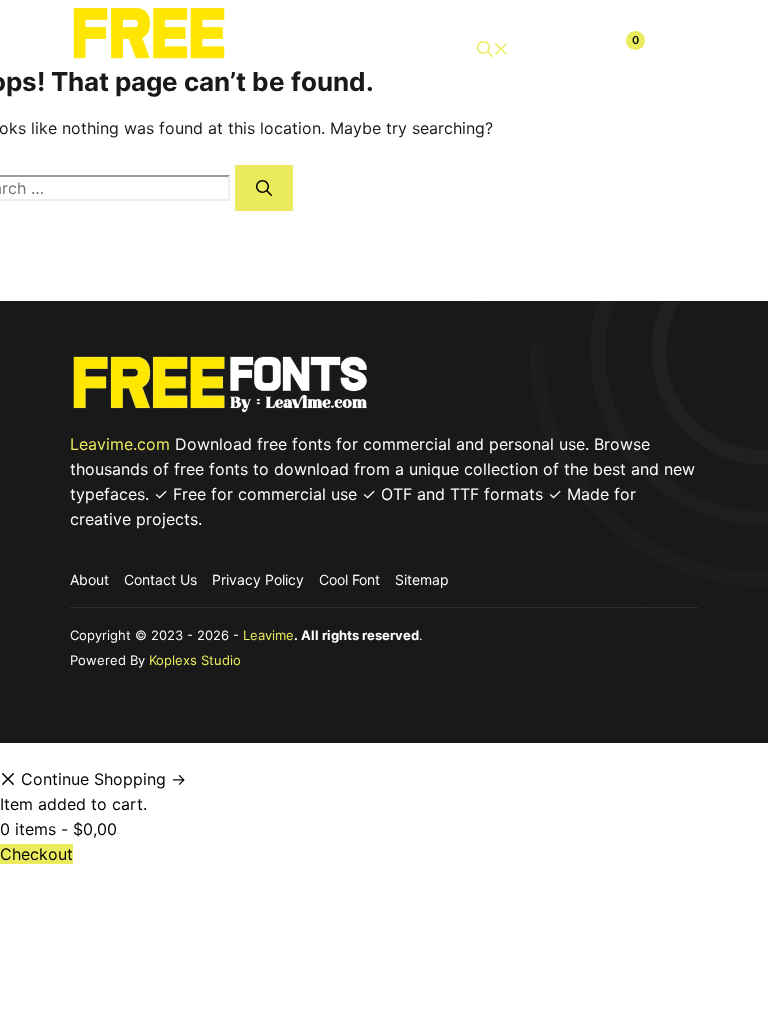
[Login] (578, 49)
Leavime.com (120, 444)
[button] (493, 49)
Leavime (268, 635)
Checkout (36, 854)
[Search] (264, 188)
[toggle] (674, 49)
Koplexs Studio (195, 660)
